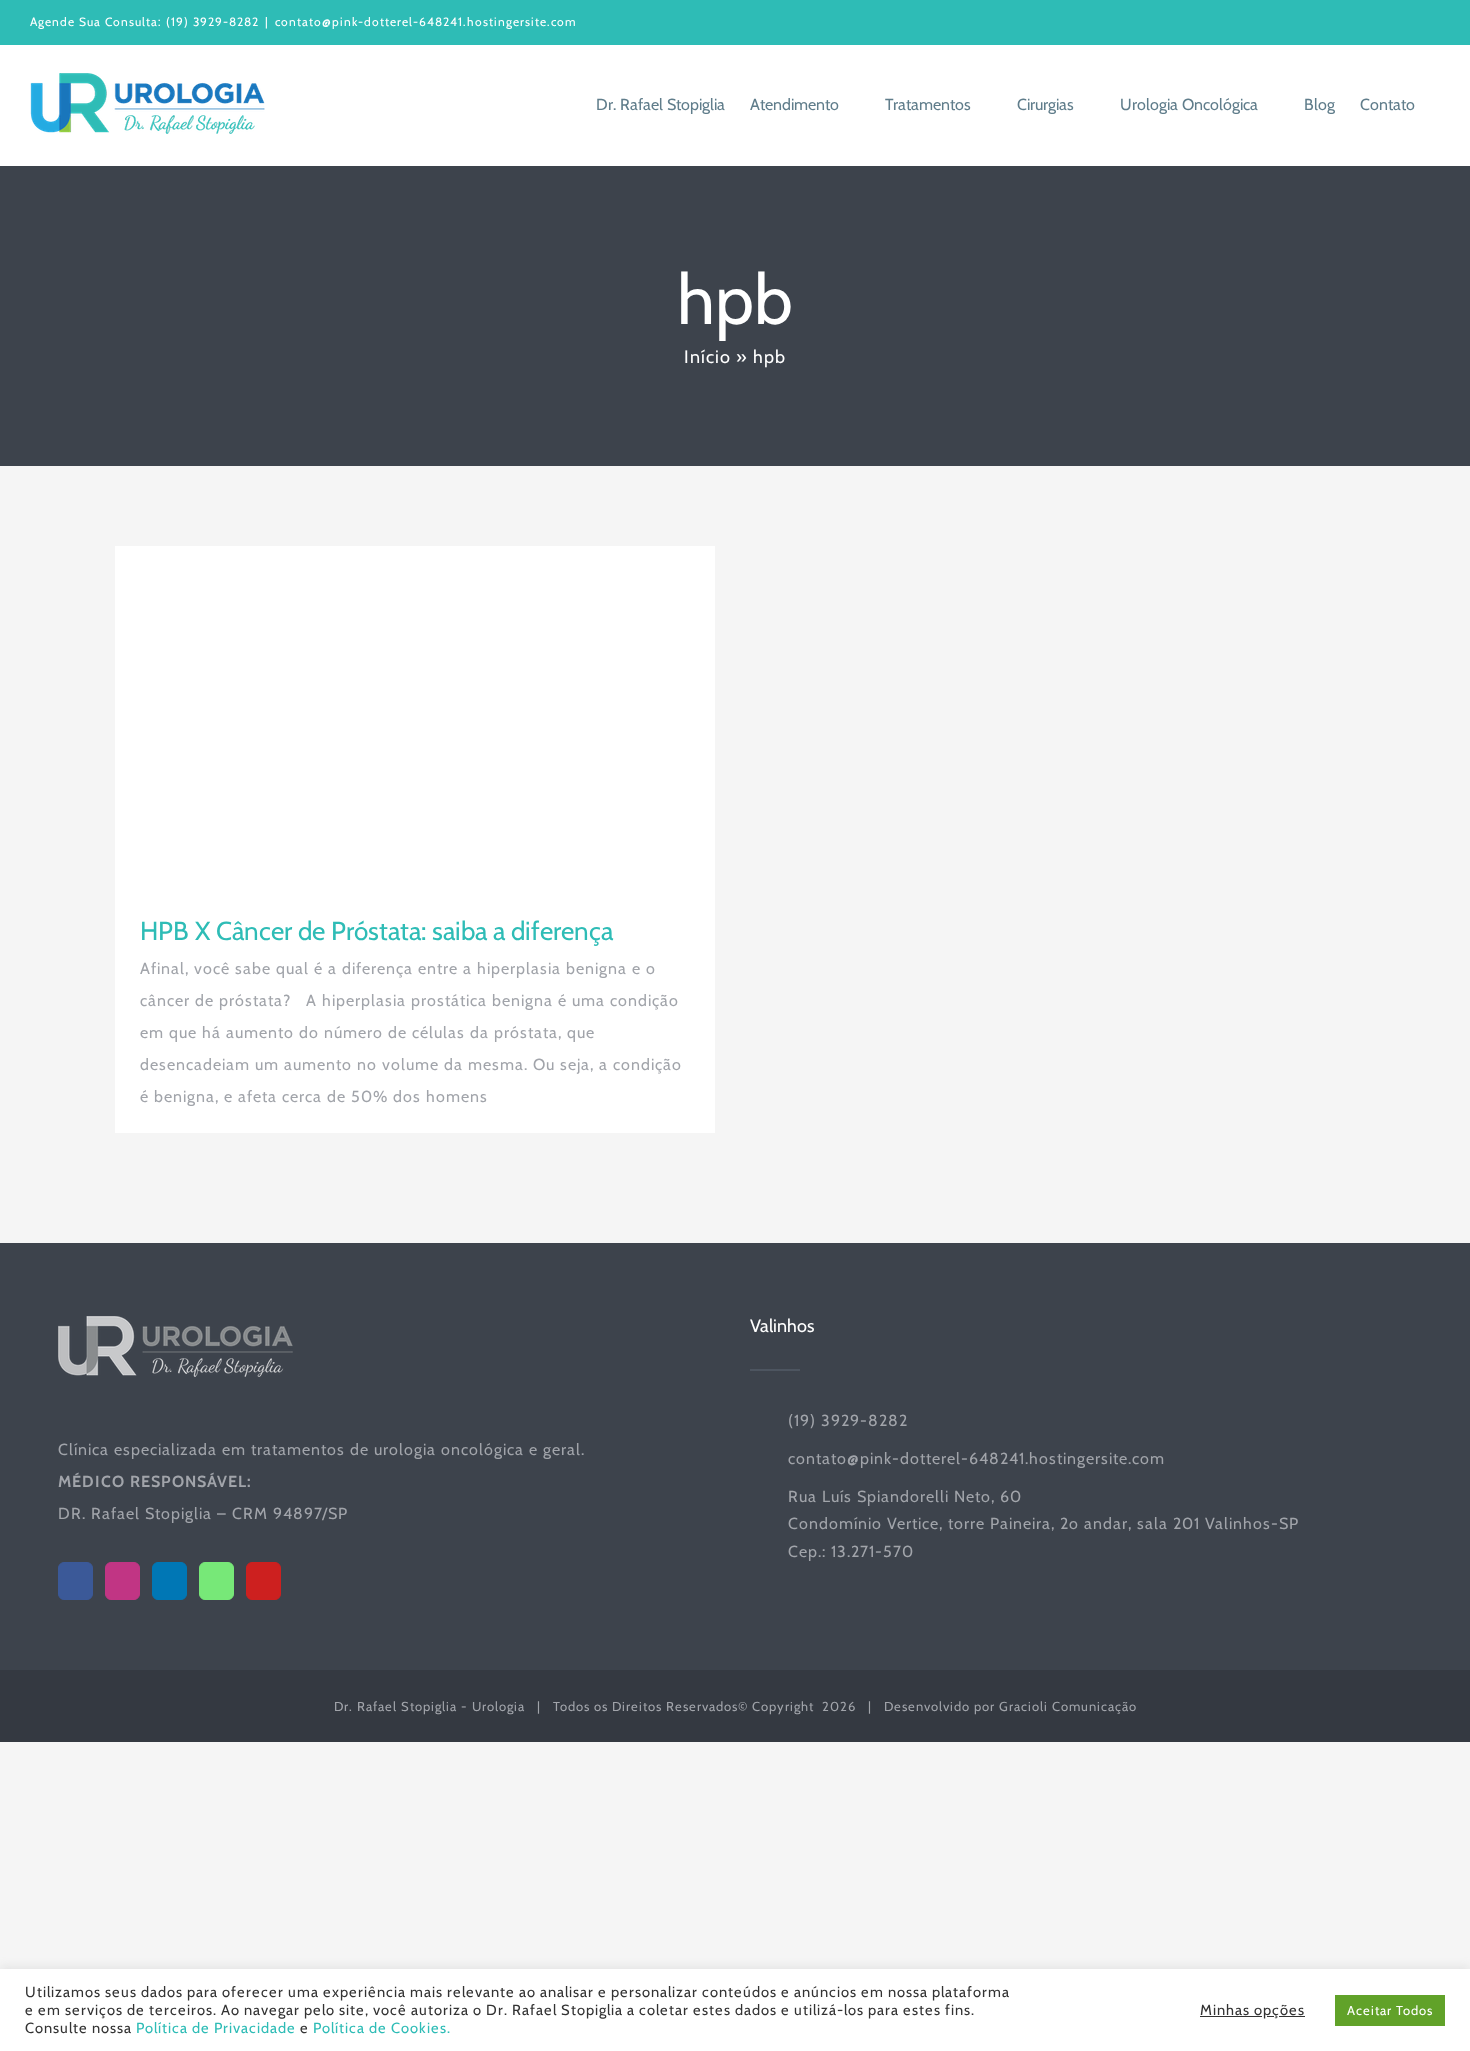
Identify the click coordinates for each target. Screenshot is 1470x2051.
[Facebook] (75, 1581)
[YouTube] (263, 1581)
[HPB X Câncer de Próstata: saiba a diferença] (415, 715)
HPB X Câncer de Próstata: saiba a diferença (376, 931)
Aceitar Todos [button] (1390, 2010)
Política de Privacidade (216, 2028)
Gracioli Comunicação (1068, 1706)
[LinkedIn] (169, 1581)
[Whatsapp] (216, 1581)
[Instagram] (122, 1581)
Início (707, 357)
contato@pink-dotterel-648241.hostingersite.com (426, 21)
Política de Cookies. (382, 2028)
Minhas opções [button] (1252, 2010)
